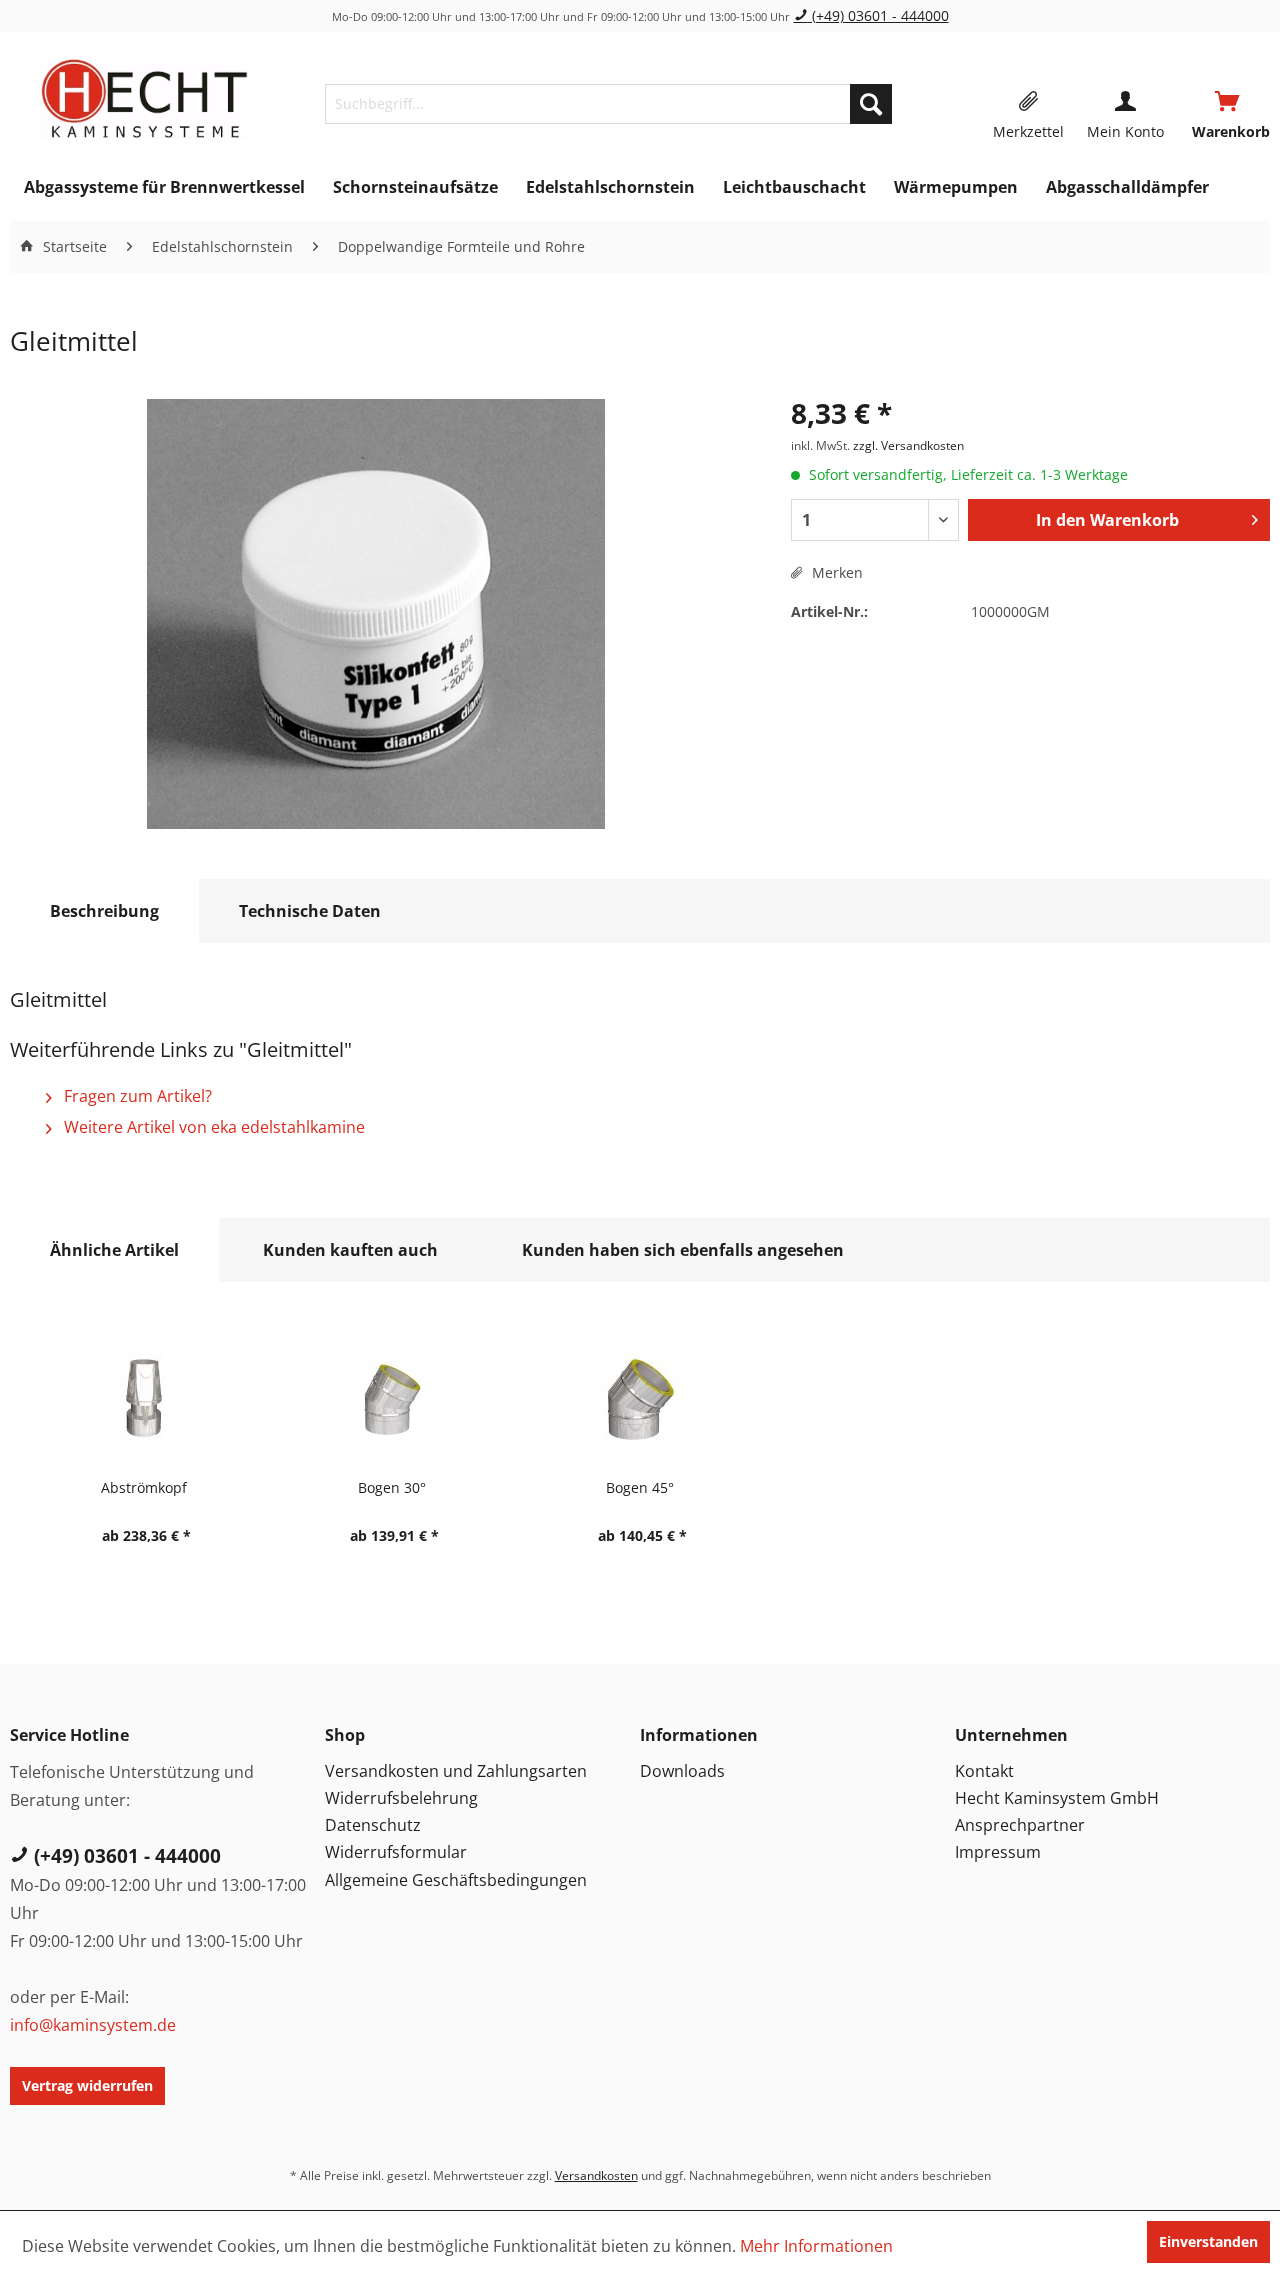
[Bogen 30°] (392, 1397)
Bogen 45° (640, 1487)
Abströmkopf (144, 1487)
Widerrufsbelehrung (401, 1798)
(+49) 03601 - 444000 (878, 15)
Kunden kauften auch (350, 1250)
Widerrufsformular (396, 1852)
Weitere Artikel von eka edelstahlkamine (212, 1127)
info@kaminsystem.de (93, 2025)
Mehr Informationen (816, 2246)
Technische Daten (310, 911)
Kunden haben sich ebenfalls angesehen (683, 1250)
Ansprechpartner (1020, 1825)
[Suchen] (871, 104)
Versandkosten (596, 2175)
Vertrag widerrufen (87, 2085)
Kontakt (984, 1771)
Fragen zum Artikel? (136, 1096)
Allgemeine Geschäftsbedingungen (456, 1880)
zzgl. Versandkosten (908, 445)
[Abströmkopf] (144, 1397)
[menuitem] (608, 104)
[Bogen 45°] (640, 1397)
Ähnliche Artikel (114, 1250)
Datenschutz (373, 1825)
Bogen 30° (392, 1487)
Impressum (998, 1852)
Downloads (682, 1771)
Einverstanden (1208, 2241)
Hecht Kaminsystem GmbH (1057, 1798)
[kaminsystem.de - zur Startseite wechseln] (144, 99)
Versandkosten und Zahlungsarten (456, 1771)
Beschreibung (104, 911)
